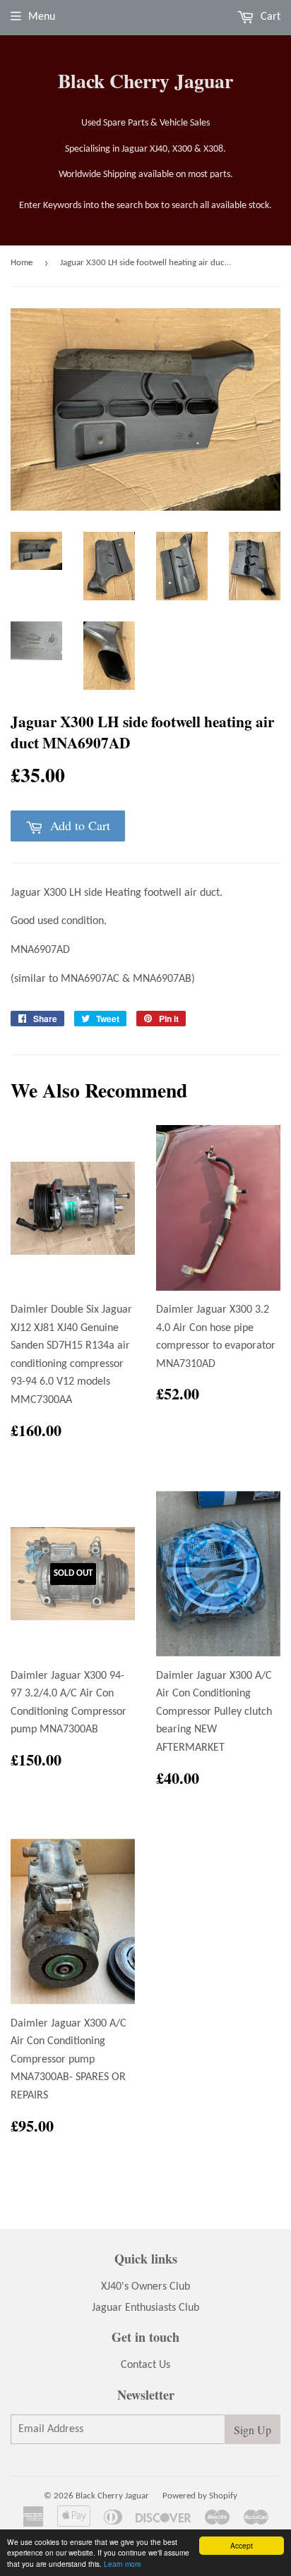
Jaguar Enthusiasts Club (145, 2308)
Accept (242, 2545)
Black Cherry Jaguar (145, 81)
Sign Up (253, 2430)
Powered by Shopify (200, 2496)
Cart (269, 17)
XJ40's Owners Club (145, 2287)
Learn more (123, 2564)
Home (22, 263)
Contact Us (145, 2365)
